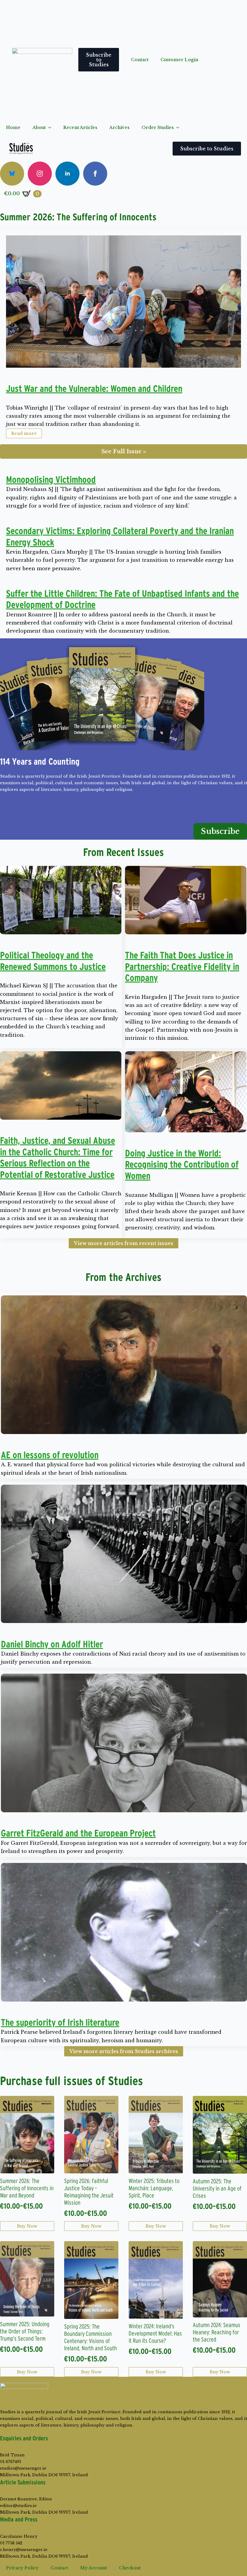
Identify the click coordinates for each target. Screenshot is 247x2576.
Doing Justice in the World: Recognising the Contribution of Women (182, 1164)
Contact (140, 60)
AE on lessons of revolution (50, 1455)
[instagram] (40, 174)
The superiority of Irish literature (60, 2022)
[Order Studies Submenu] (180, 127)
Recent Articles (80, 127)
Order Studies (158, 127)
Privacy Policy (22, 2568)
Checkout (130, 2568)
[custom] (12, 174)
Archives (119, 127)
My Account (94, 2568)
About (39, 127)
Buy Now (27, 2226)
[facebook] (95, 174)
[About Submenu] (52, 127)
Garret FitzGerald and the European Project (78, 1833)
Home (13, 127)
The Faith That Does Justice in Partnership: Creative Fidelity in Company (182, 966)
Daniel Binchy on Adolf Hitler (52, 1644)
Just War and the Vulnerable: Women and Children (94, 388)
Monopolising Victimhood (51, 480)
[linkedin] (67, 174)
